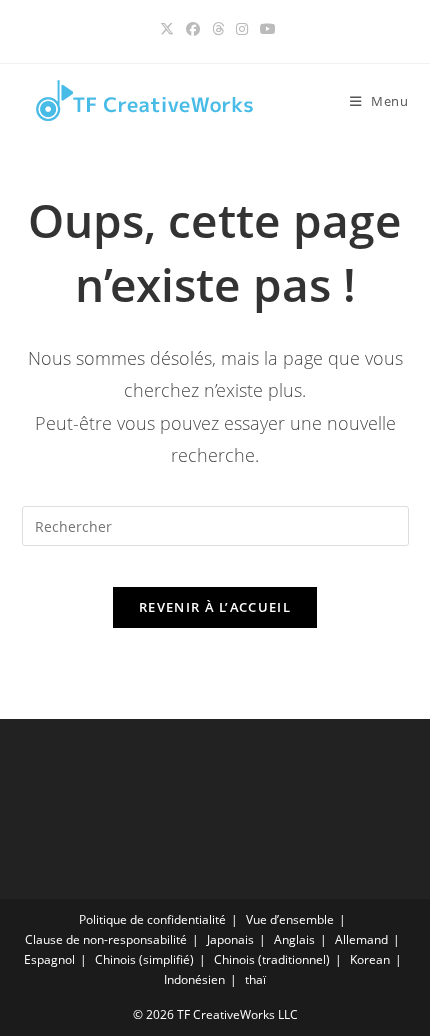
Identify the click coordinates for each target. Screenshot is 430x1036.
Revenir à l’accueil (215, 607)
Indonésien (194, 979)
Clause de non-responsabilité (106, 939)
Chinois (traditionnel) (272, 959)
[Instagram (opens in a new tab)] (242, 29)
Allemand (361, 939)
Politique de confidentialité (152, 919)
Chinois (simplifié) (144, 959)
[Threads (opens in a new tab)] (218, 29)
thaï (255, 979)
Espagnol (49, 959)
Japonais (230, 939)
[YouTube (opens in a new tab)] (265, 29)
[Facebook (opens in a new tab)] (193, 29)
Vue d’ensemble (290, 919)
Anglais (294, 939)
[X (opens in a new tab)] (167, 29)
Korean (370, 959)
